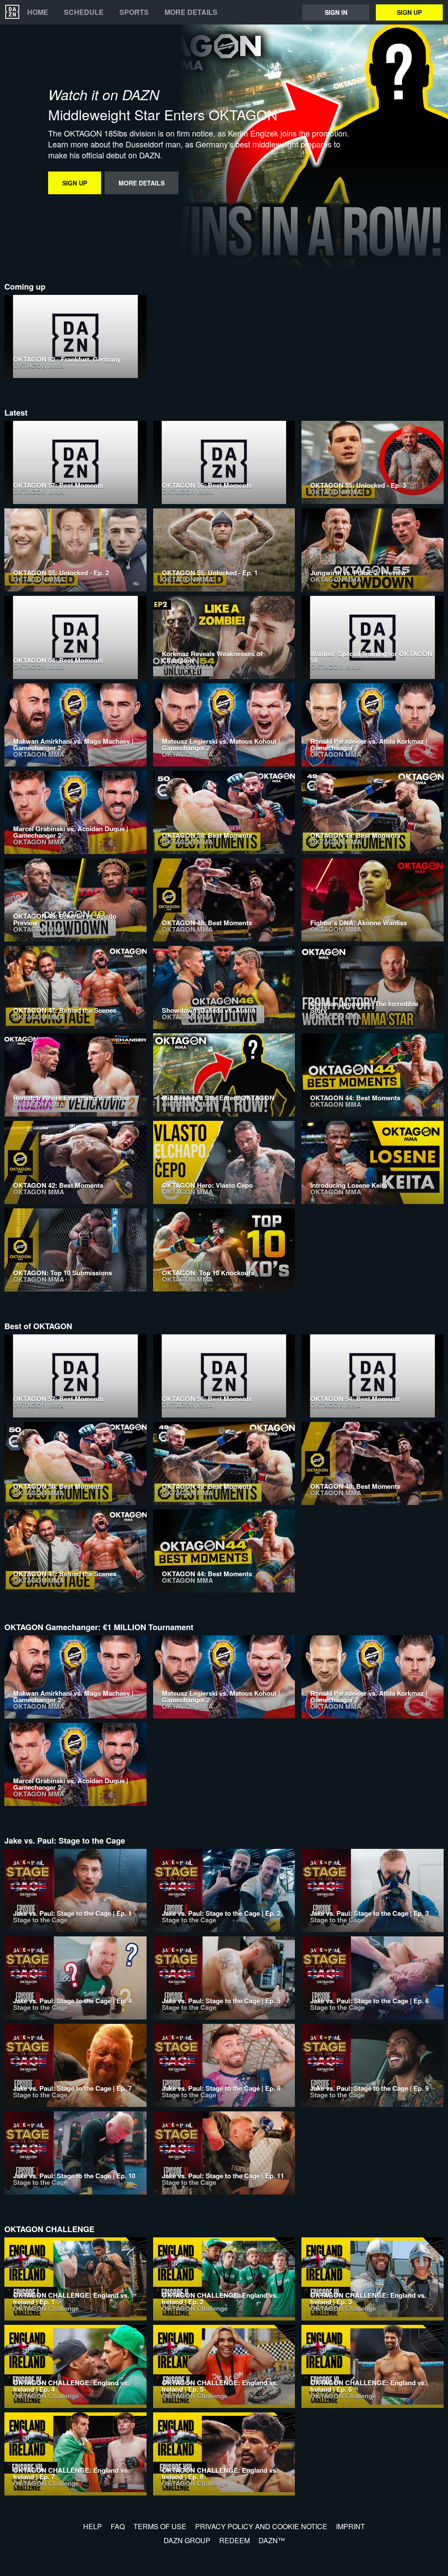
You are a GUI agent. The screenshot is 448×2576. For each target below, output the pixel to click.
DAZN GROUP (187, 2540)
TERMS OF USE (160, 2526)
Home (38, 12)
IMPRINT (350, 2526)
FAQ (118, 2526)
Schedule (84, 12)
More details (191, 12)
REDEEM (234, 2540)
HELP (93, 2526)
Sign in (336, 12)
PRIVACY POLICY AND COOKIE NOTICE (261, 2526)
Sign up (409, 12)
